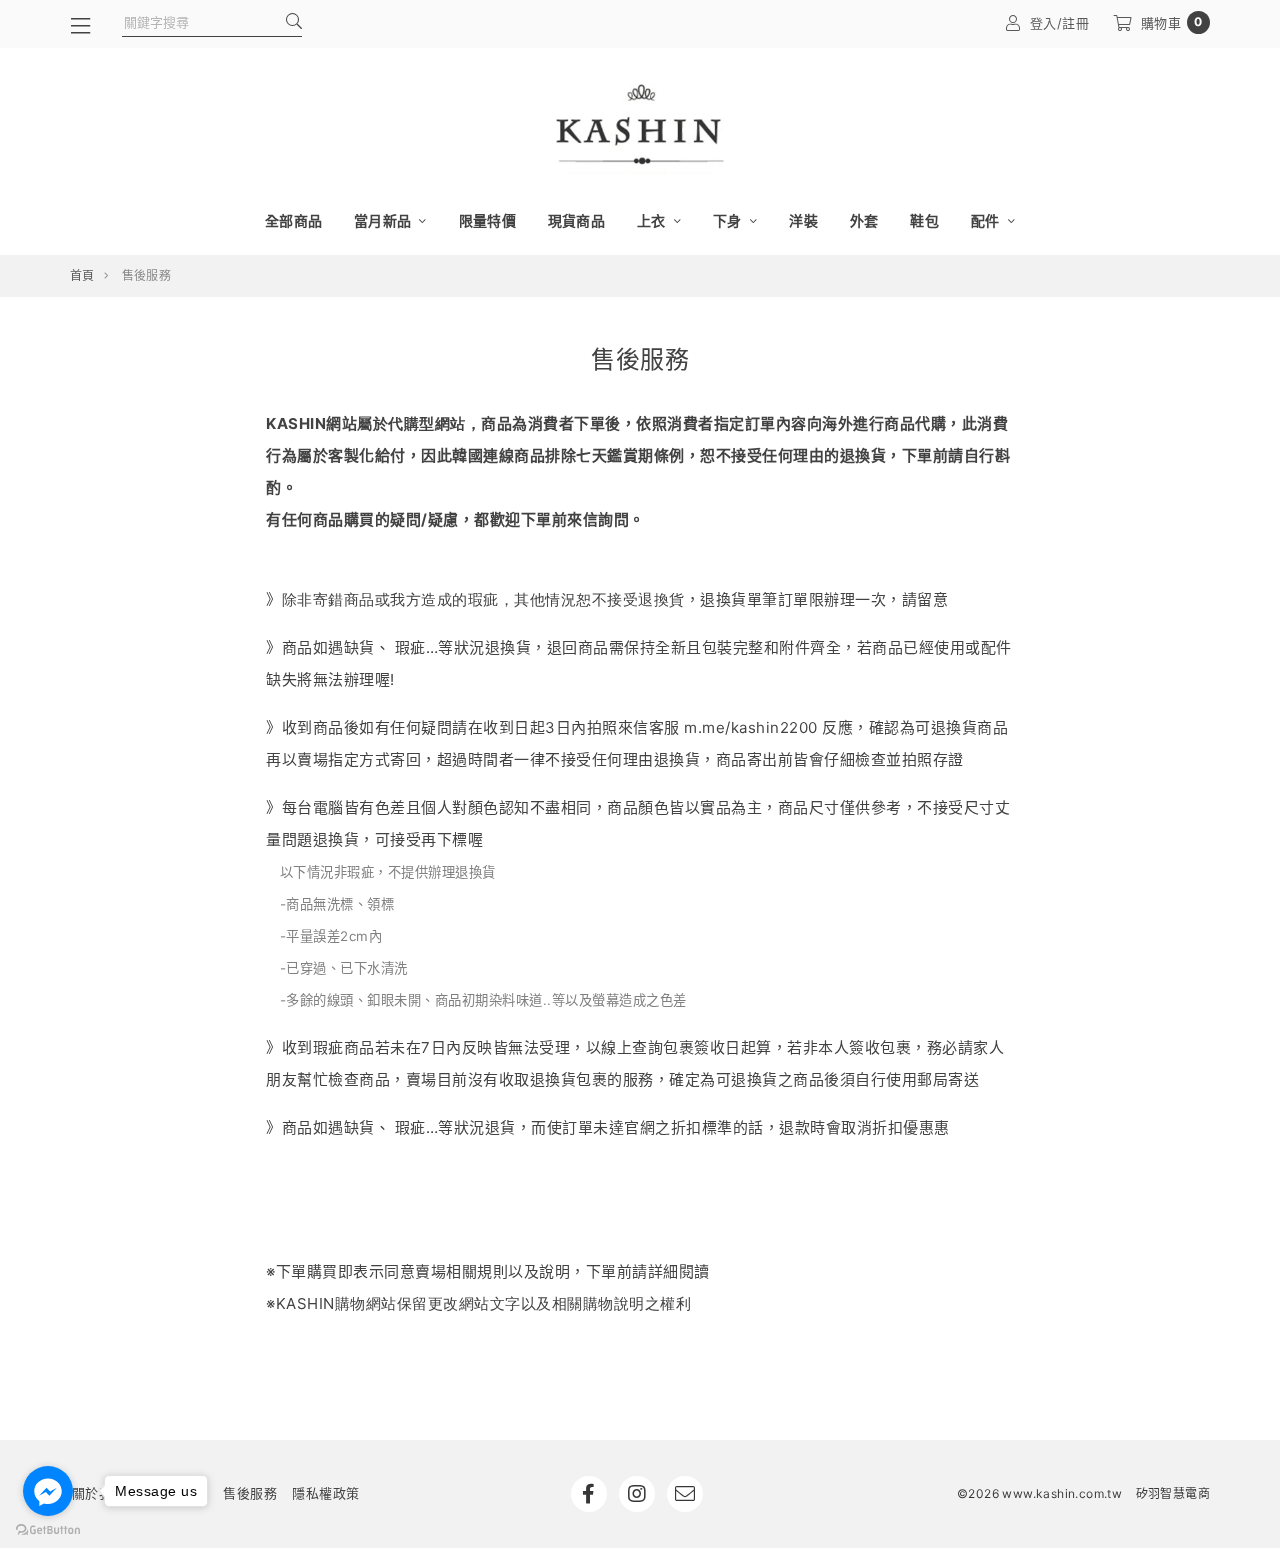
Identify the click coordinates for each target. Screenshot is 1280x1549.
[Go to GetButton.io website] (48, 1529)
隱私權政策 (326, 1493)
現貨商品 (576, 220)
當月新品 (384, 220)
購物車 (1172, 22)
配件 (987, 220)
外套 (864, 220)
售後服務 (250, 1493)
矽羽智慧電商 (1173, 1493)
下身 (729, 220)
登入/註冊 (1060, 23)
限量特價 (487, 220)
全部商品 (293, 220)
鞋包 (924, 220)
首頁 (82, 275)
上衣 (653, 220)
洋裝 (803, 220)
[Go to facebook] (48, 1491)
